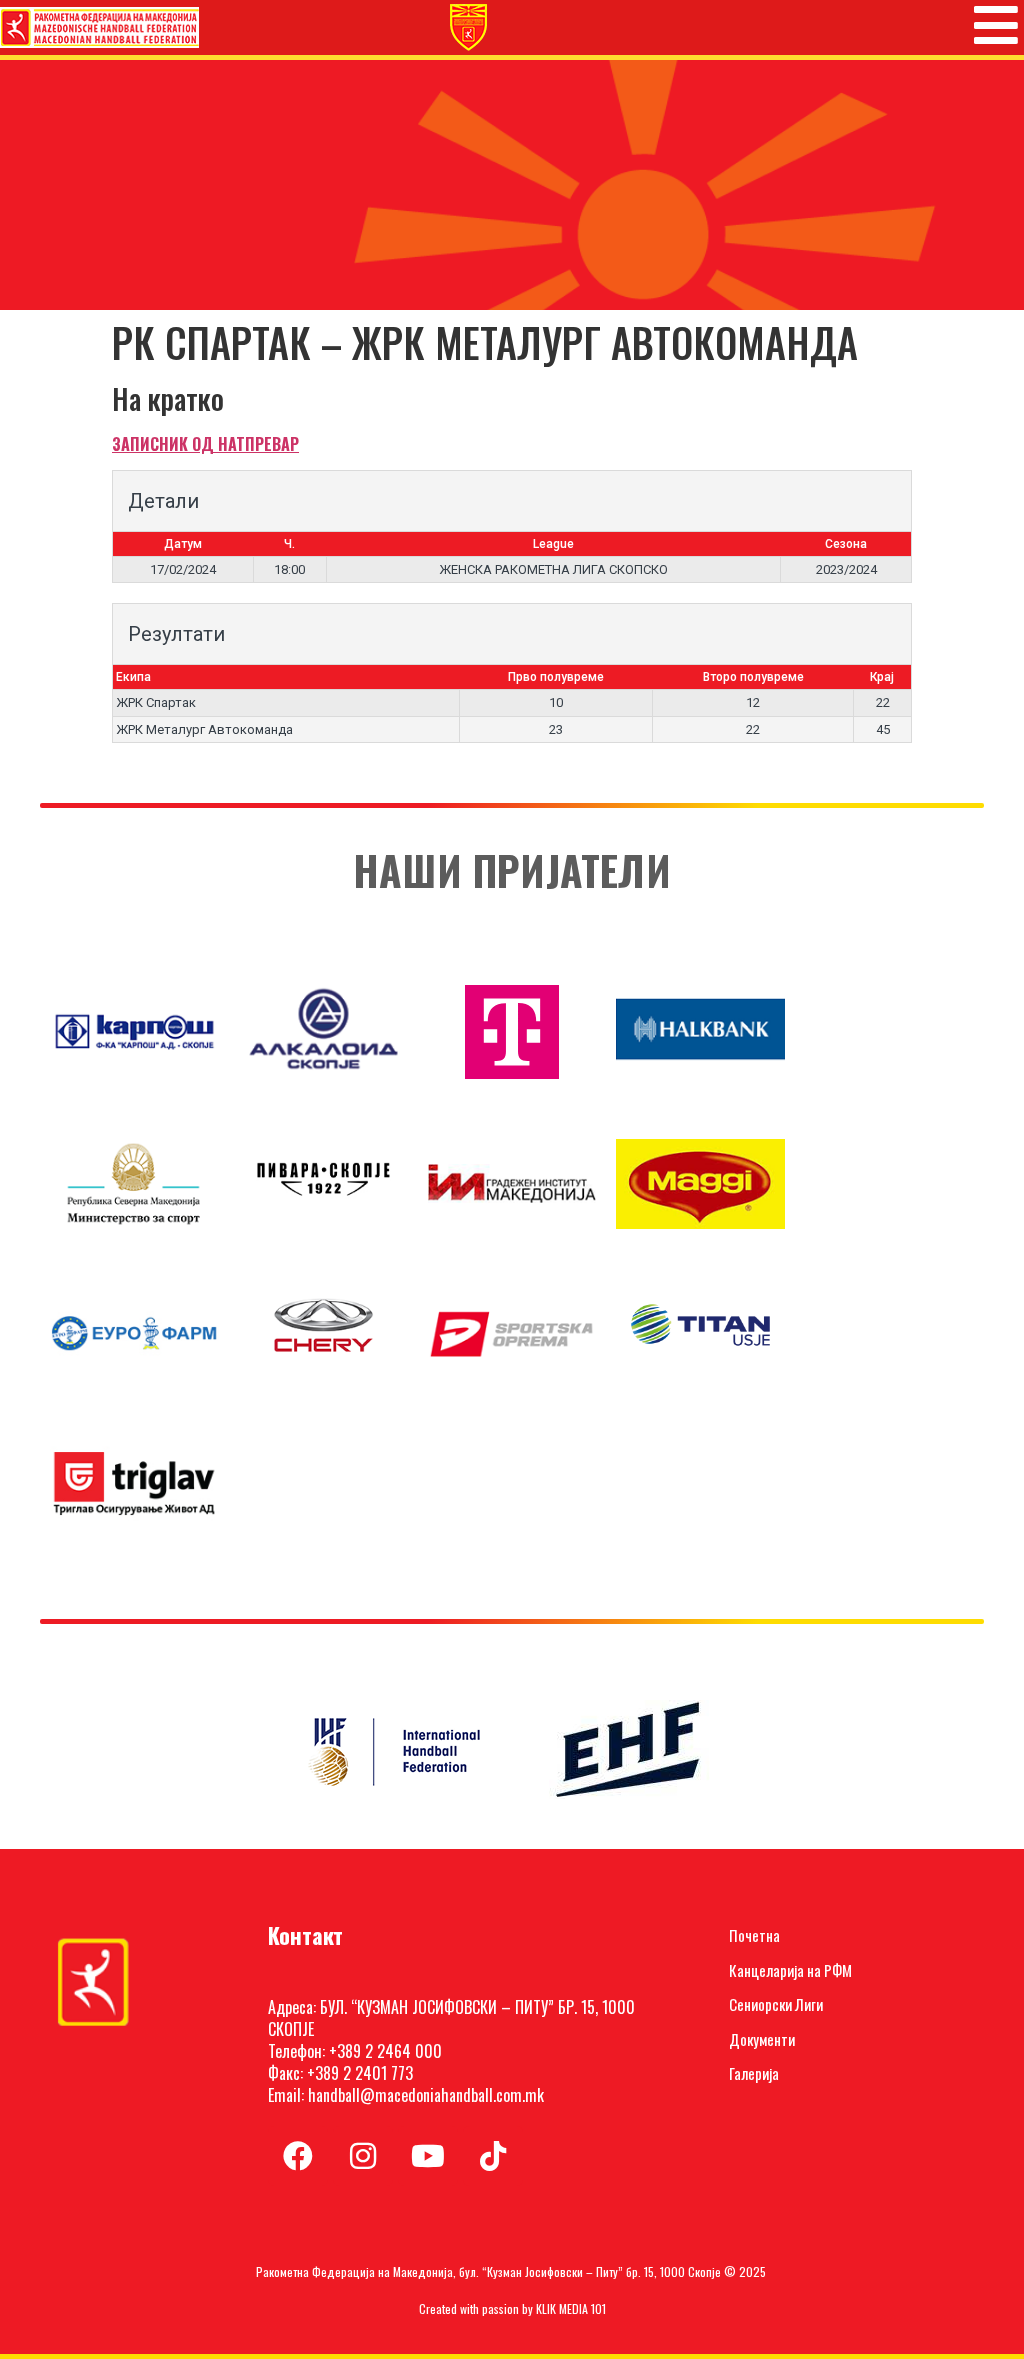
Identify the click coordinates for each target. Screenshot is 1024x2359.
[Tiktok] (493, 2156)
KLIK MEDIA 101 (571, 2308)
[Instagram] (363, 2156)
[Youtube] (428, 2156)
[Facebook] (298, 2156)
